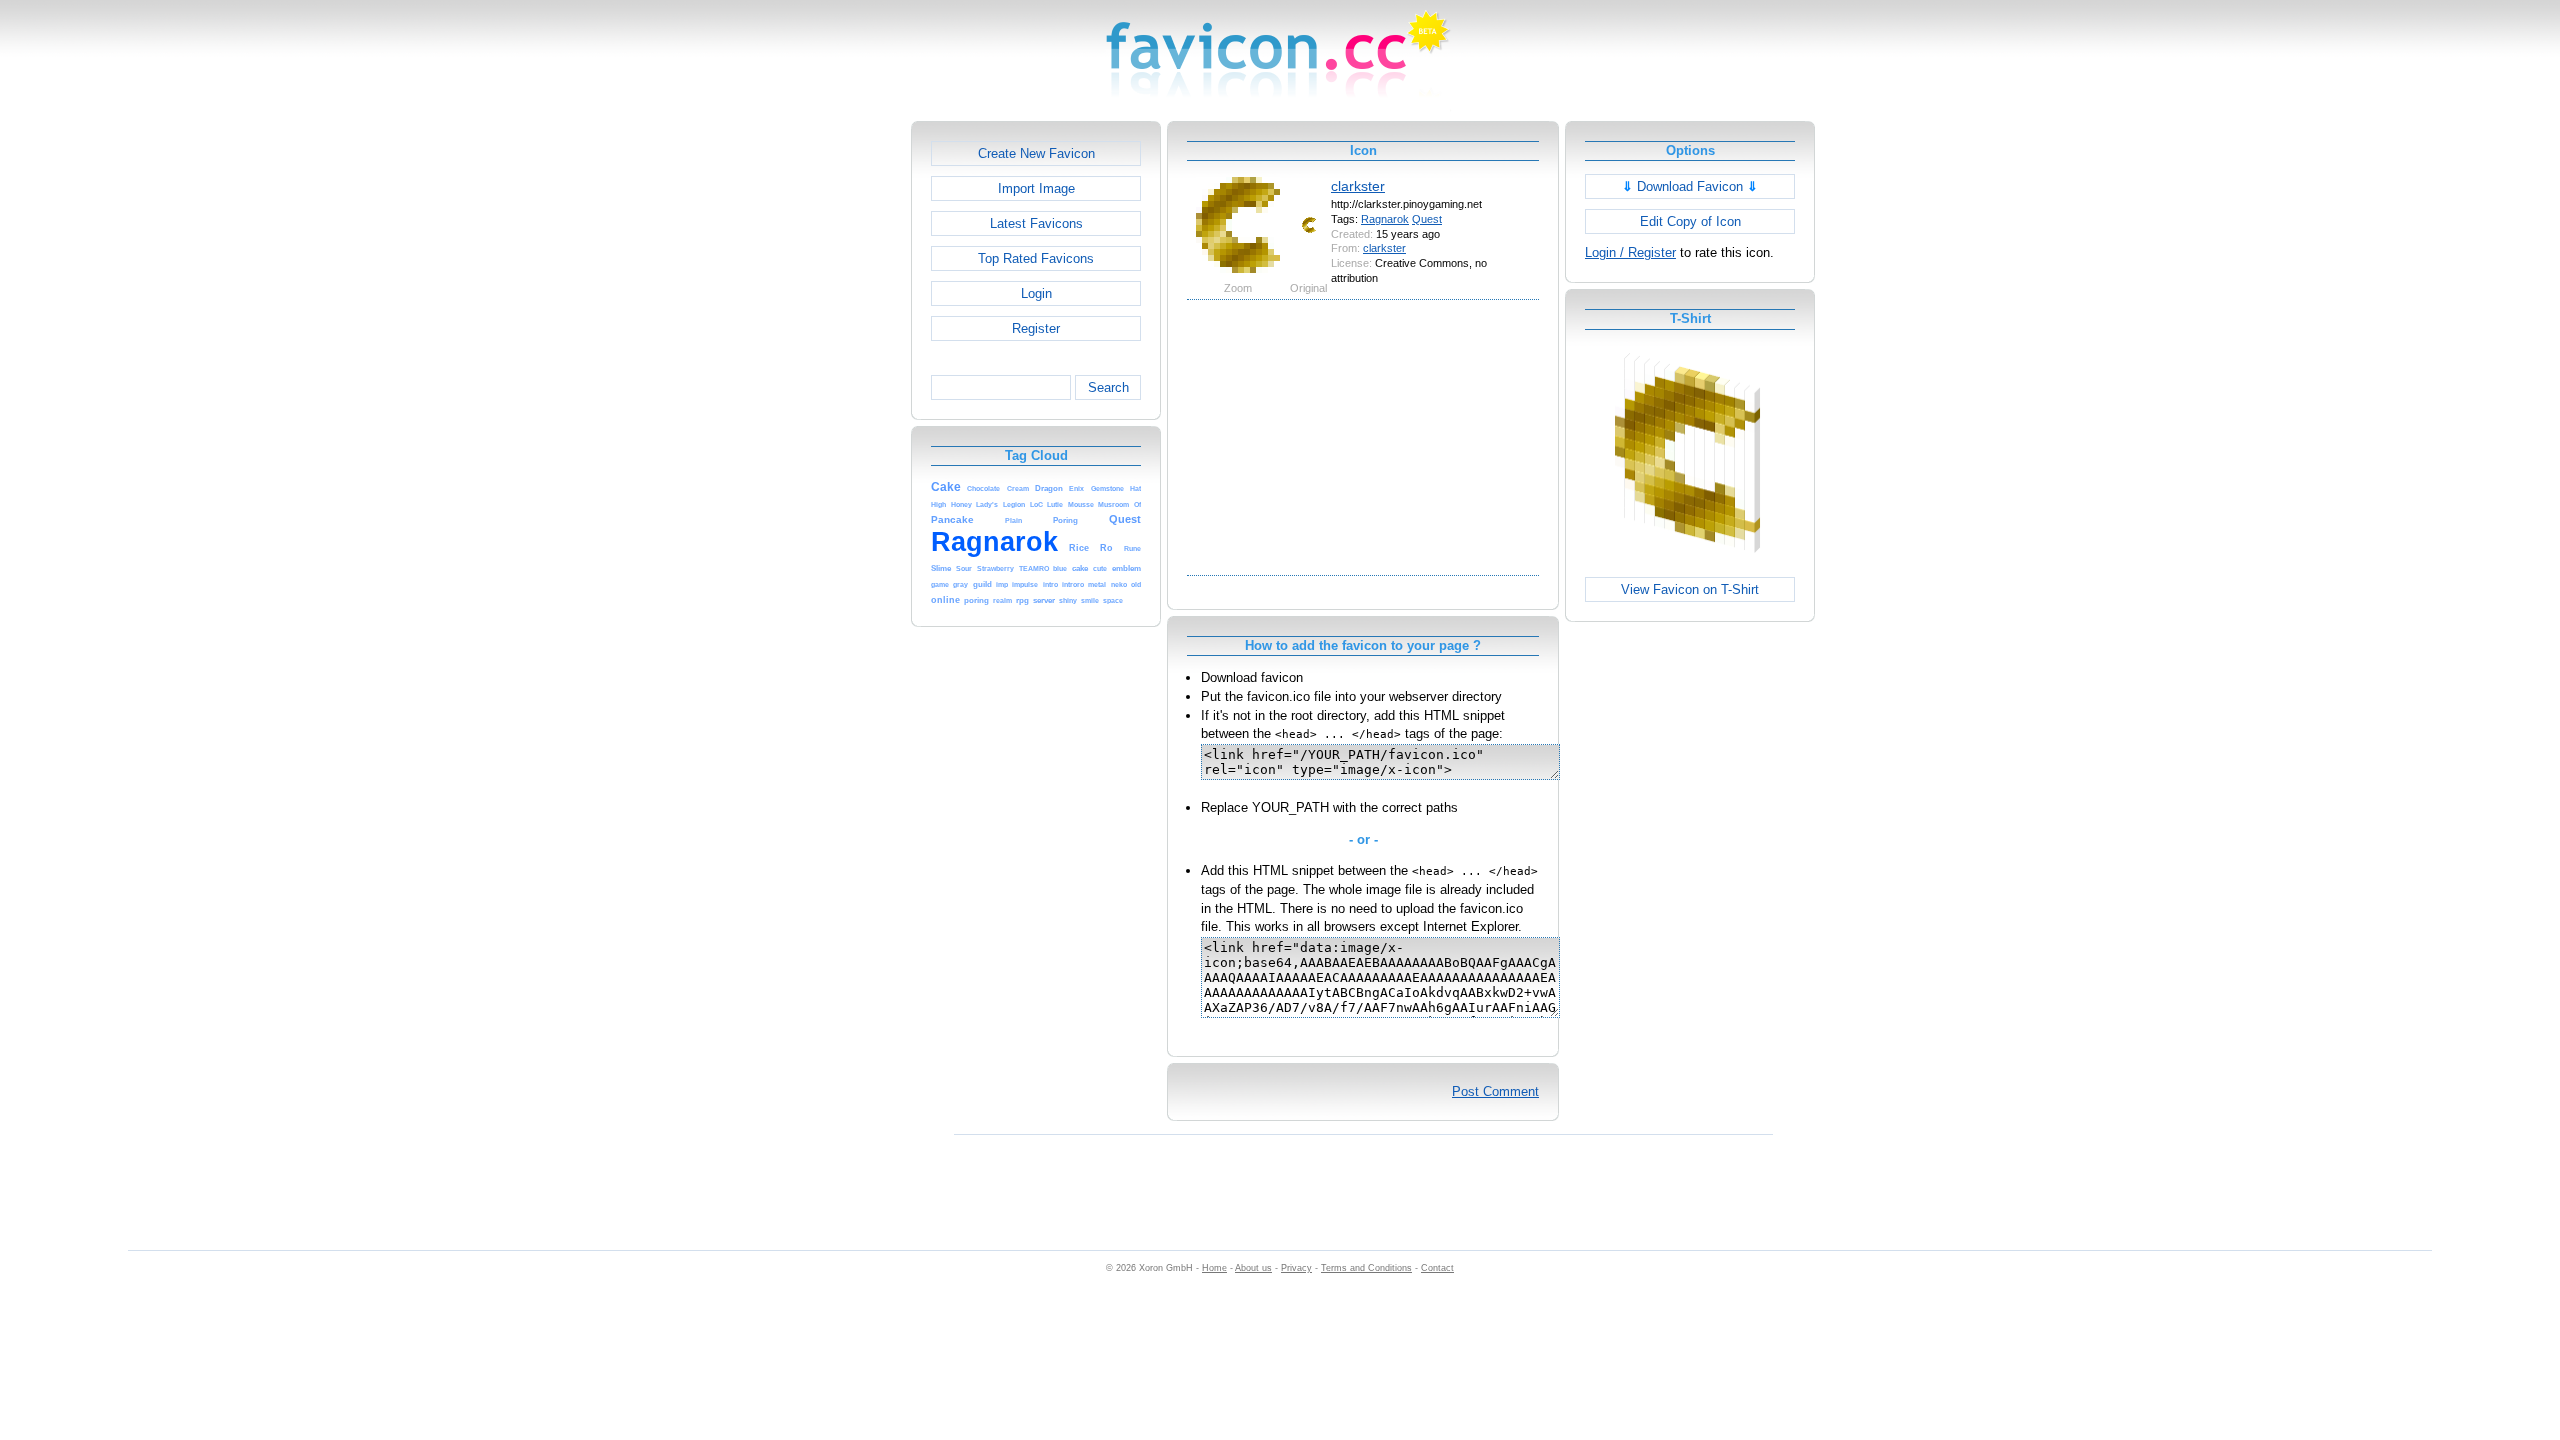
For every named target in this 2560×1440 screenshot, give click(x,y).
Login (1036, 293)
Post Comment (1495, 1091)
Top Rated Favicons (1036, 258)
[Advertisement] (825, 421)
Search (1108, 387)
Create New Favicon (1036, 153)
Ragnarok (1385, 219)
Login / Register (1630, 252)
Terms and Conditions (1366, 1268)
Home (1214, 1268)
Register (1036, 328)
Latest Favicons (1036, 223)
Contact (1437, 1268)
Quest (1427, 219)
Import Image (1036, 188)
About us (1253, 1268)
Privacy (1296, 1268)
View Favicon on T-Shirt (1690, 589)
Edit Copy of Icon (1690, 221)
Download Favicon (1690, 186)
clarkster (1358, 186)
